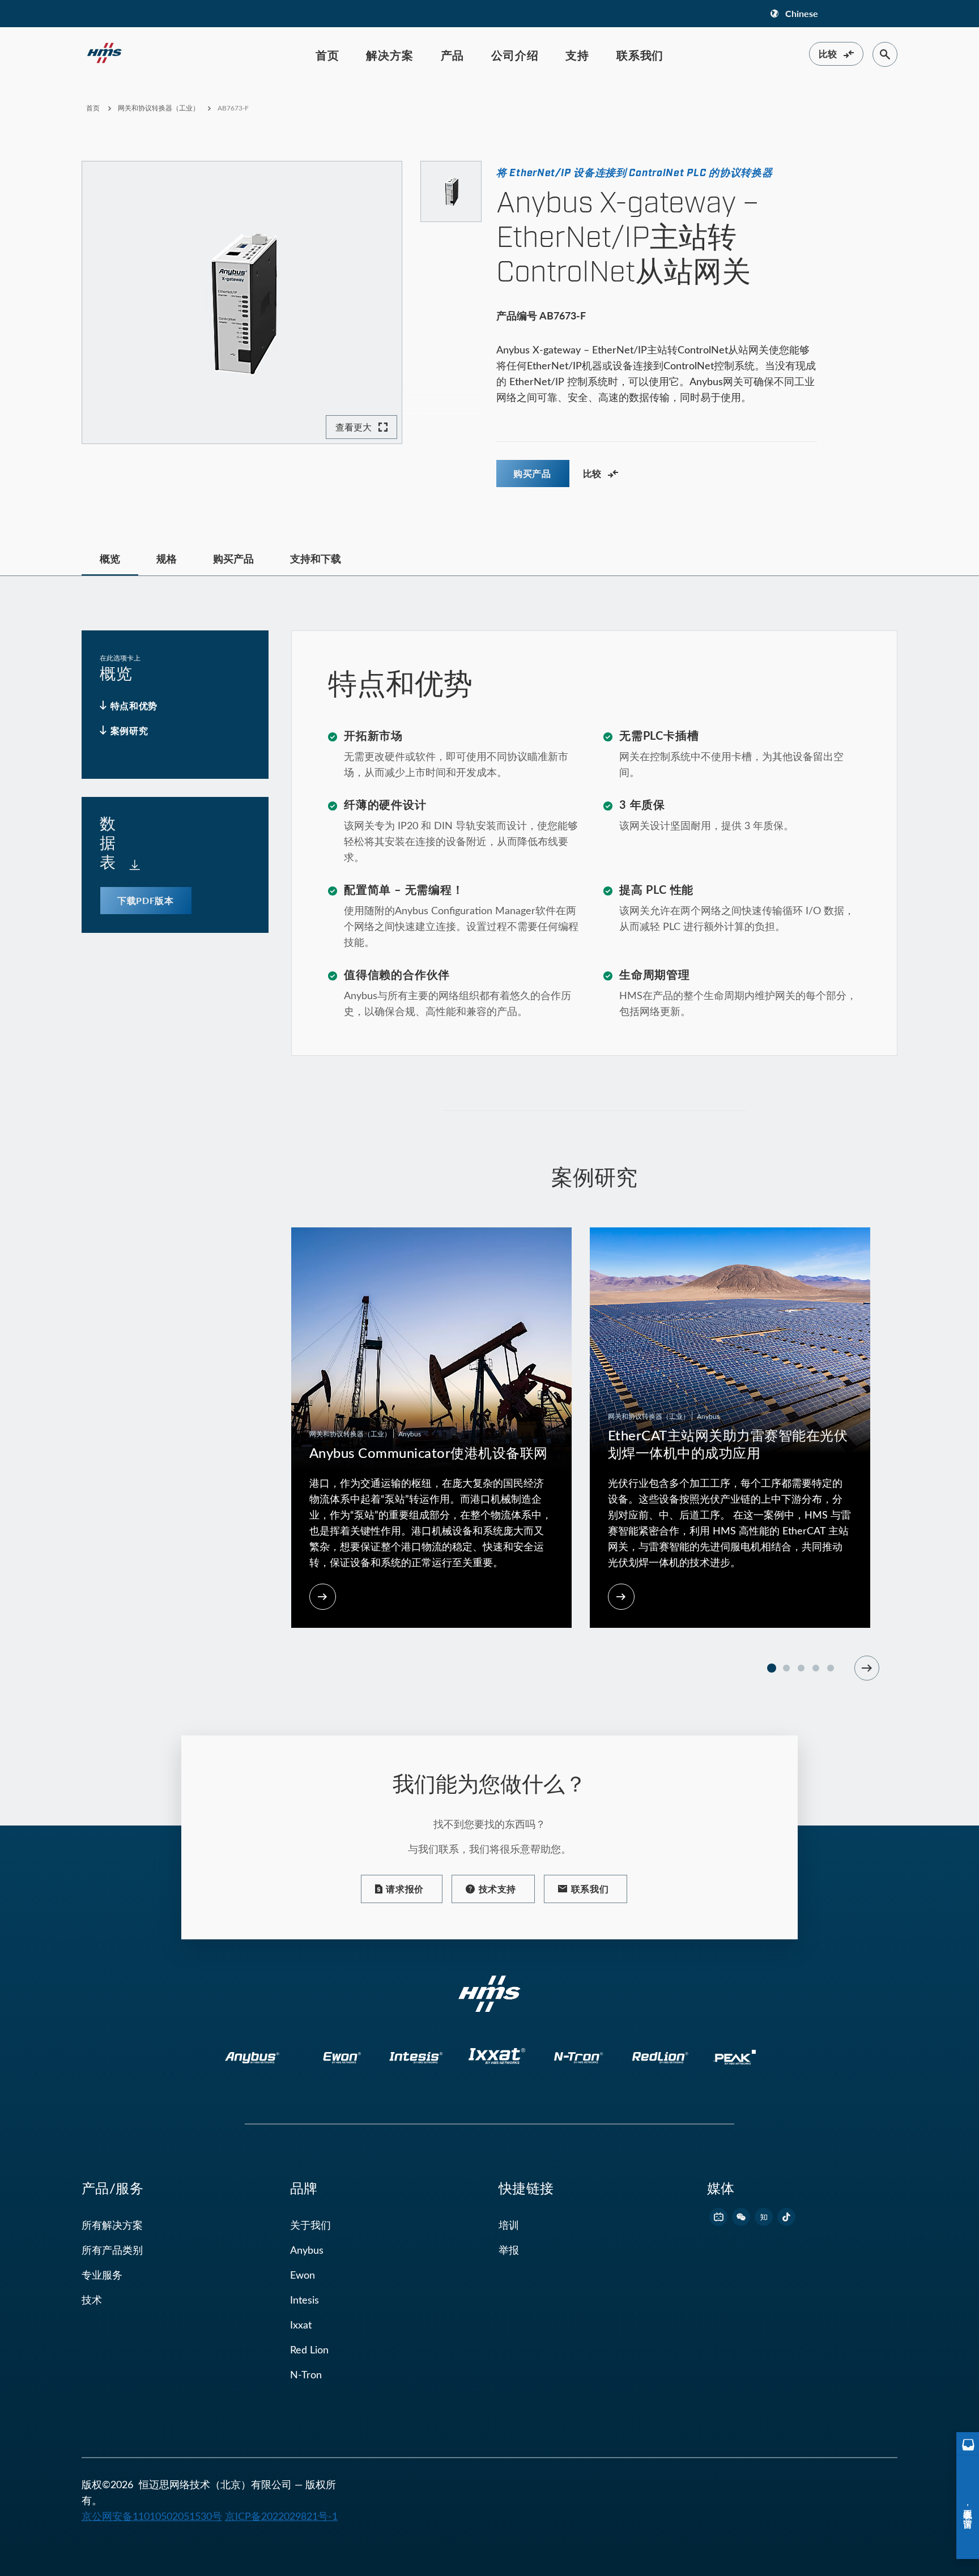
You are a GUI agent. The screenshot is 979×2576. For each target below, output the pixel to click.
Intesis (305, 2300)
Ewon (303, 2275)
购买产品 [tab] (233, 558)
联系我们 (640, 55)
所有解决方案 (112, 2225)
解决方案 (390, 55)
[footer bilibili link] (718, 2217)
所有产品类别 (112, 2250)
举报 (509, 2250)
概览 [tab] (110, 558)
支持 (577, 55)
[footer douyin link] (786, 2217)
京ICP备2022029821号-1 (281, 2516)
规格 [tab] (167, 558)
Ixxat (301, 2325)
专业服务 (102, 2275)
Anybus (307, 2250)
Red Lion (309, 2349)
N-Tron (306, 2374)
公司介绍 (515, 55)
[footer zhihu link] (764, 2217)
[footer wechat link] (741, 2217)
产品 (453, 55)
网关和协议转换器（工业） (159, 108)
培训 (509, 2225)
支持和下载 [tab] (316, 558)
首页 (327, 55)
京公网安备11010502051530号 (152, 2516)
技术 (92, 2300)
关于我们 (310, 2225)
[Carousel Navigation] (867, 1668)
